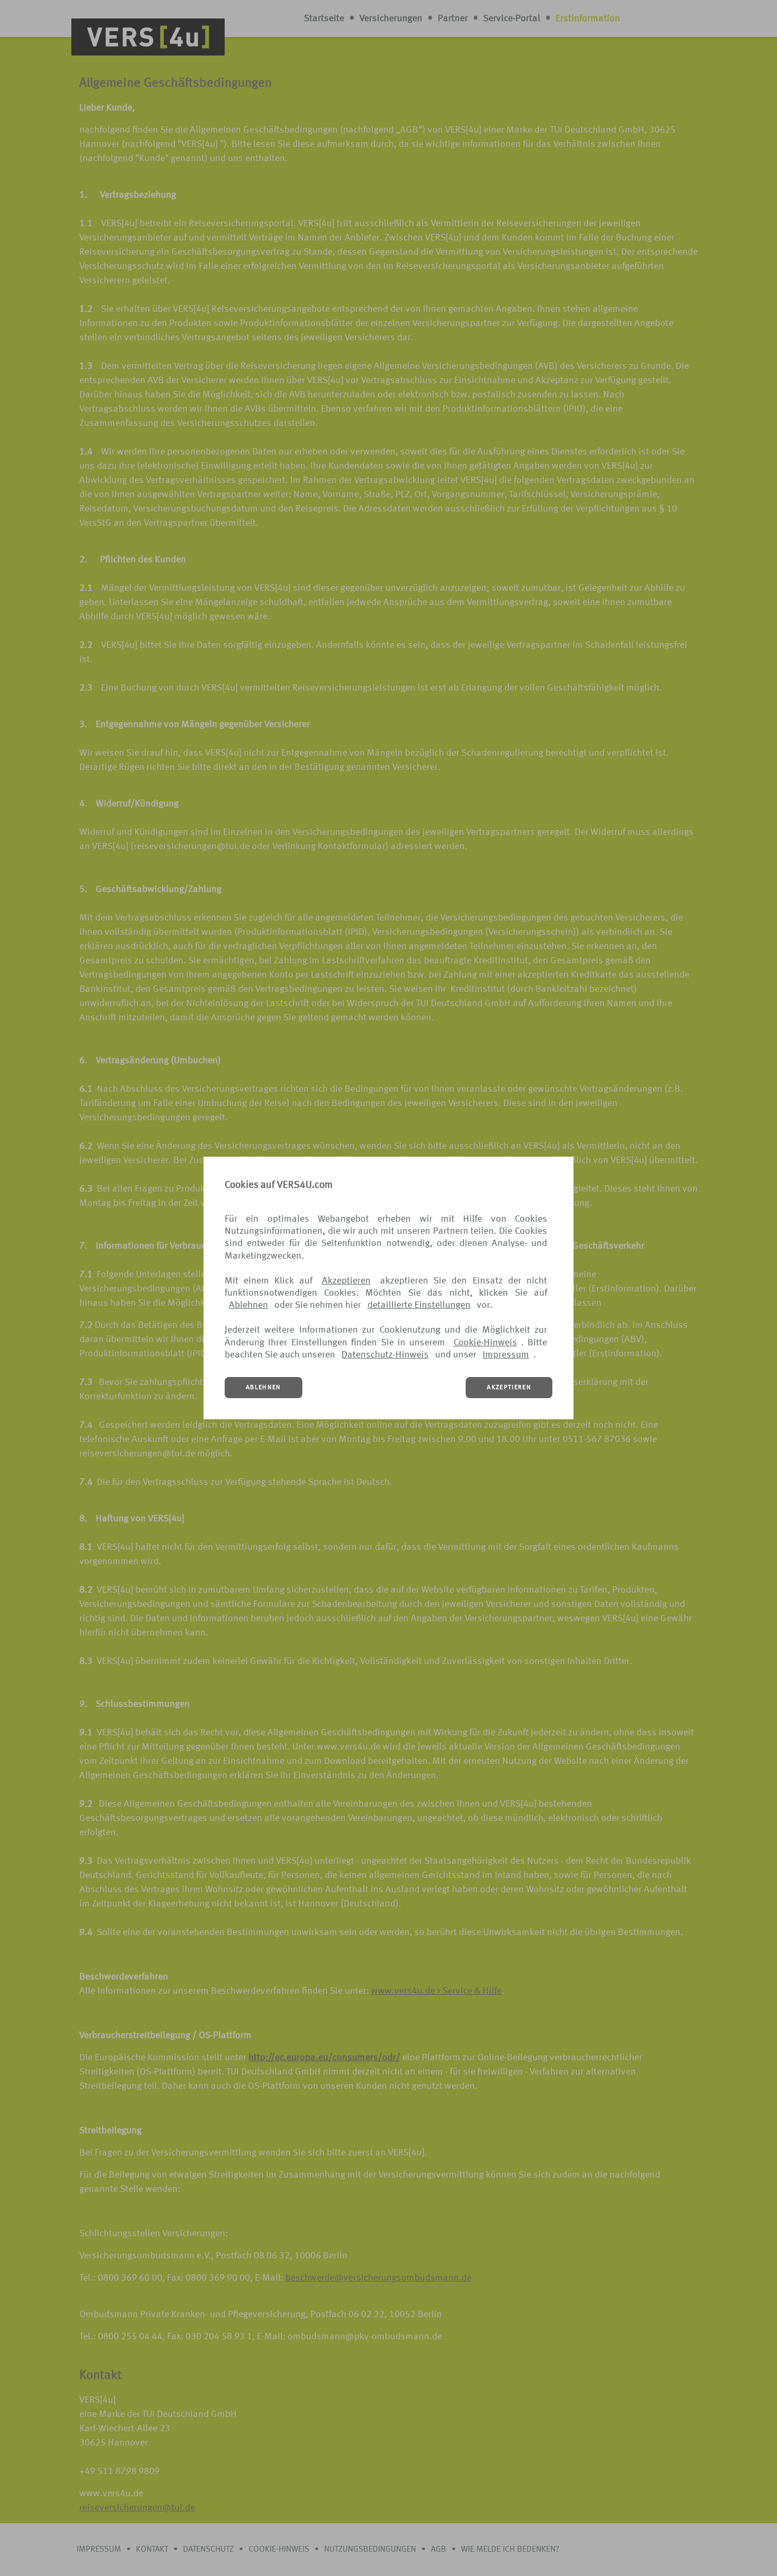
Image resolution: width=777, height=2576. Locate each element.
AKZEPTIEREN (509, 1388)
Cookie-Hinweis (485, 1343)
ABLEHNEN (263, 1388)
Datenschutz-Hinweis (385, 1355)
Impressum (506, 1355)
